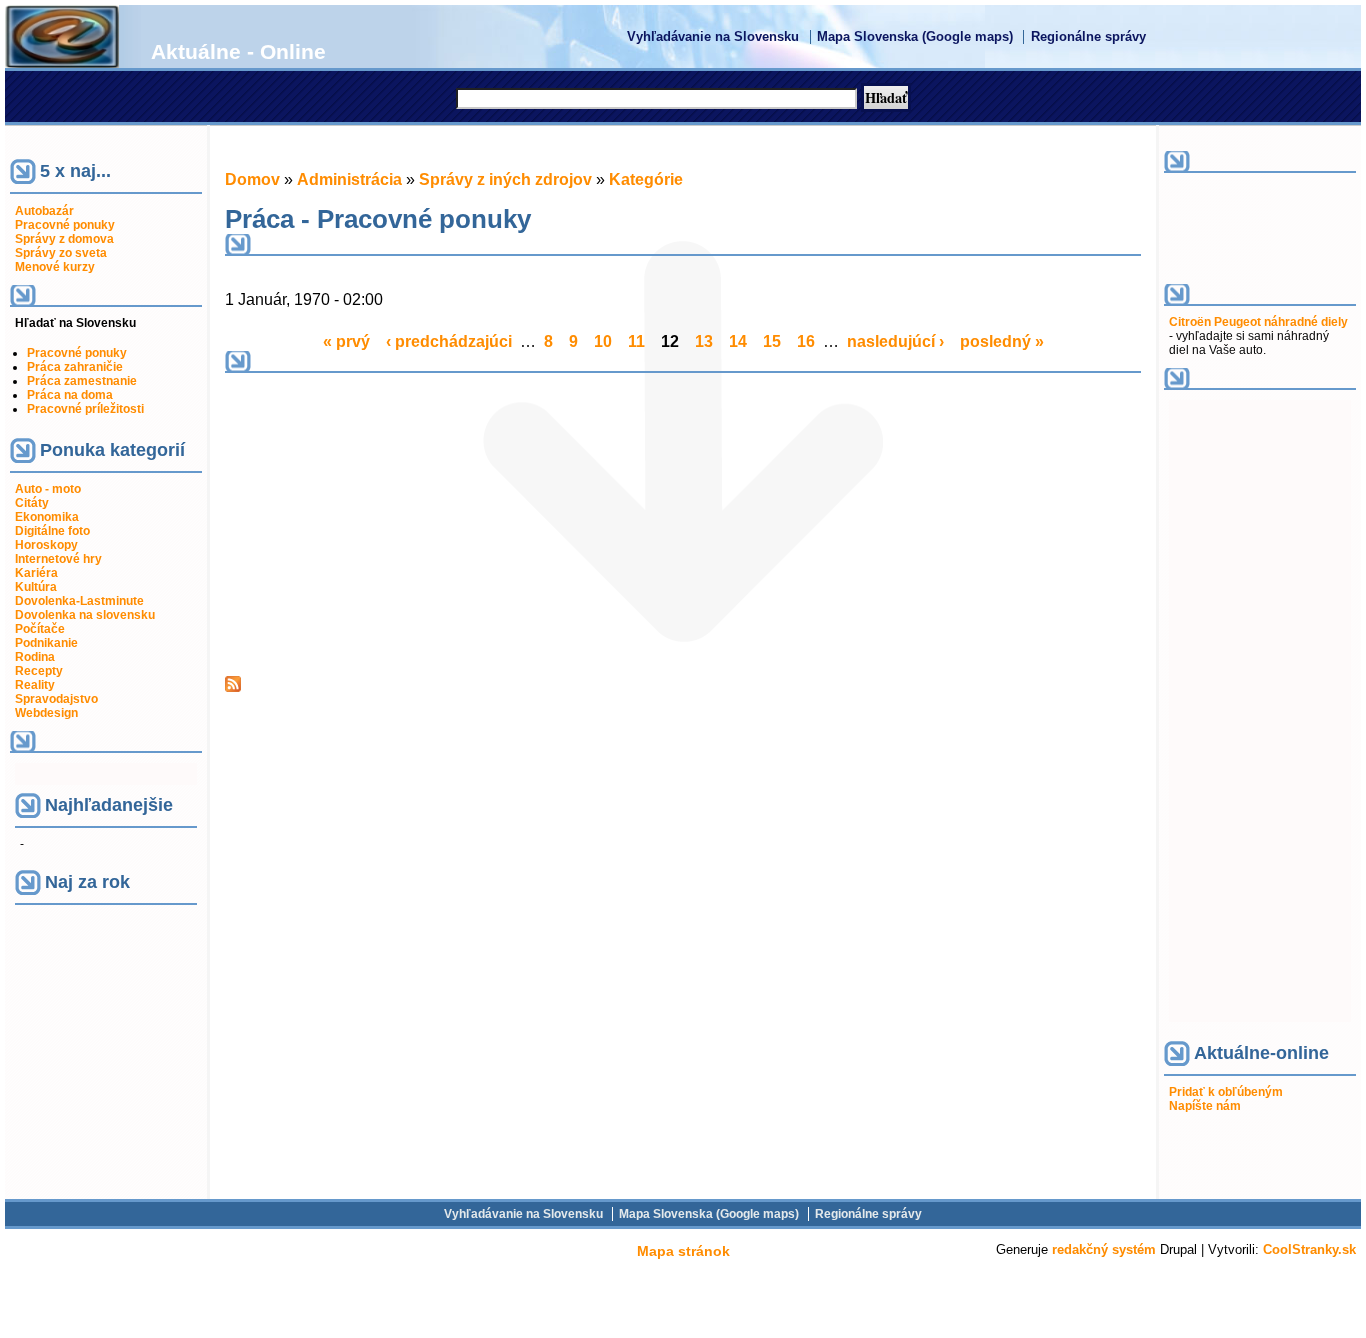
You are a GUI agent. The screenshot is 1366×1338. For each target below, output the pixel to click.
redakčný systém (1104, 1249)
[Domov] (62, 62)
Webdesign (46, 713)
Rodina (35, 657)
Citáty (32, 503)
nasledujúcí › (895, 341)
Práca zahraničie (75, 367)
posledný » (1002, 341)
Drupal (1178, 1249)
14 (738, 341)
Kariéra (36, 573)
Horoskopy (46, 545)
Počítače (40, 629)
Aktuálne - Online (238, 51)
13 (704, 341)
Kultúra (36, 587)
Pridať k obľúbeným (1226, 1092)
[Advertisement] (398, 523)
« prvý (346, 341)
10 (603, 341)
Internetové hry (58, 559)
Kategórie (646, 179)
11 (636, 341)
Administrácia (349, 179)
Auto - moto (48, 489)
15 (772, 341)
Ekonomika (47, 517)
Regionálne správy (1088, 37)
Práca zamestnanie (82, 381)
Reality (35, 685)
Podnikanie (46, 643)
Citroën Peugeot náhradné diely (1258, 322)
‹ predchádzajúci (449, 341)
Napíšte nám (1205, 1106)
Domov (252, 179)
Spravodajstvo (56, 699)
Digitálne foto (52, 531)
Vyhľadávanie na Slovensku (713, 37)
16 (806, 341)
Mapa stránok (683, 1251)
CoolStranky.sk (1309, 1249)
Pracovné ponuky (77, 353)
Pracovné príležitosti (85, 409)
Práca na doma (70, 395)
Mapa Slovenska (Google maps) (915, 37)
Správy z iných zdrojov (505, 179)
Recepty (39, 671)
